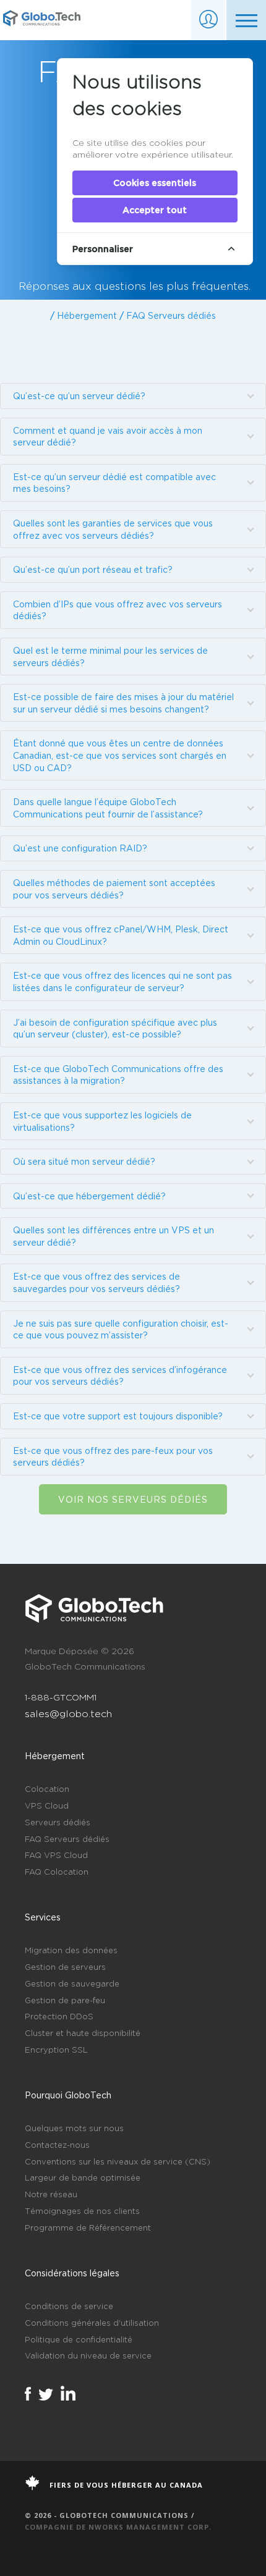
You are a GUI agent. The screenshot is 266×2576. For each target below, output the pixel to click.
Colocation (47, 1789)
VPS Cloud (47, 1805)
